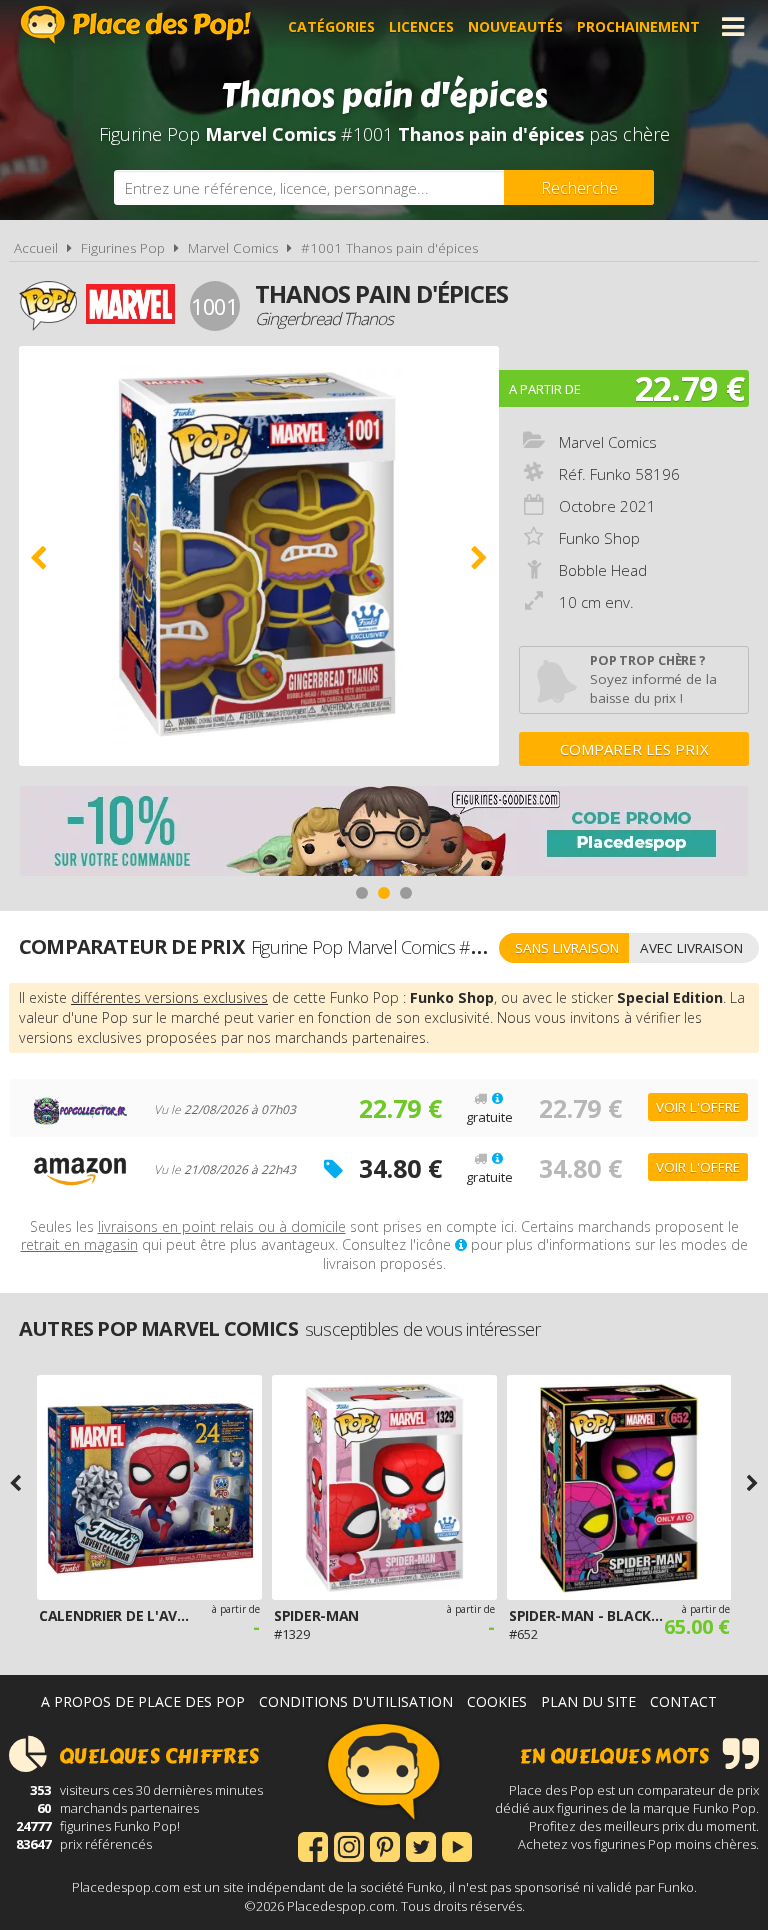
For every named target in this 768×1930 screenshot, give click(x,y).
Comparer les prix (634, 749)
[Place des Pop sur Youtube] (457, 1845)
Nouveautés (515, 26)
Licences (421, 26)
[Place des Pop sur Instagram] (349, 1845)
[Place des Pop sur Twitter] (421, 1845)
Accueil (36, 248)
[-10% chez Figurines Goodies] (384, 833)
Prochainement (638, 26)
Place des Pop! (136, 24)
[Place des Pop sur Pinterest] (385, 1845)
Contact (683, 1701)
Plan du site (588, 1701)
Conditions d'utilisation (356, 1701)
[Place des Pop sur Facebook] (313, 1845)
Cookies (497, 1701)
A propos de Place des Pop (143, 1701)
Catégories (331, 26)
